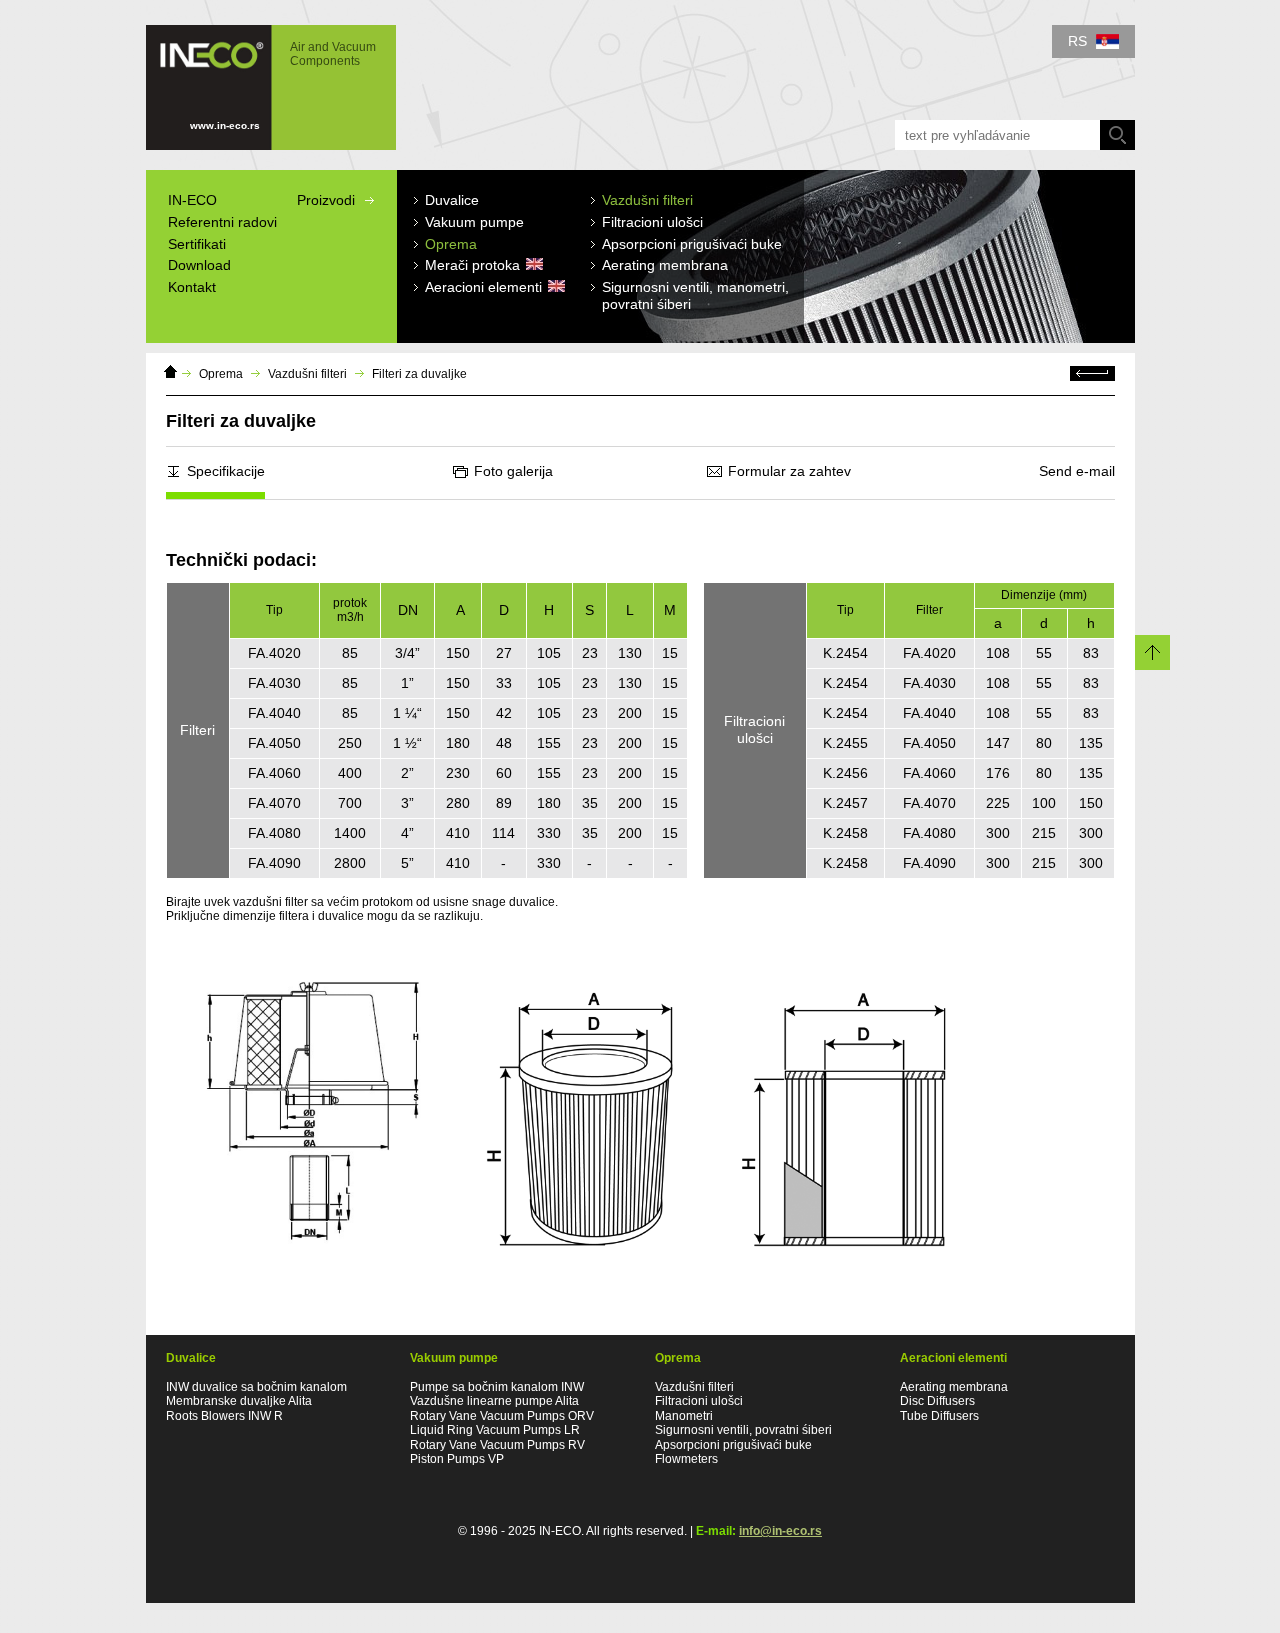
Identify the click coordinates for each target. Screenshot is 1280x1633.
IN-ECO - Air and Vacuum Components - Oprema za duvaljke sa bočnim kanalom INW (261, 78)
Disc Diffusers (937, 1401)
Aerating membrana (954, 1387)
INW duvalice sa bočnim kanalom (256, 1387)
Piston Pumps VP (457, 1459)
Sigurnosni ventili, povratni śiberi (743, 1430)
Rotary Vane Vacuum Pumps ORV (502, 1416)
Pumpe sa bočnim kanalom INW (497, 1387)
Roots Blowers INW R (224, 1416)
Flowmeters (686, 1459)
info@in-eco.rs (780, 1531)
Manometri (684, 1416)
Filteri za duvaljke (419, 374)
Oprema (221, 374)
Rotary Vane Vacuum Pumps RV (497, 1445)
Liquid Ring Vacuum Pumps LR (495, 1430)
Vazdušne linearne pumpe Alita (494, 1401)
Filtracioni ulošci (699, 1401)
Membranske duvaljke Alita (239, 1401)
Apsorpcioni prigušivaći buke (733, 1445)
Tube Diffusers (939, 1416)
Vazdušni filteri (307, 374)
